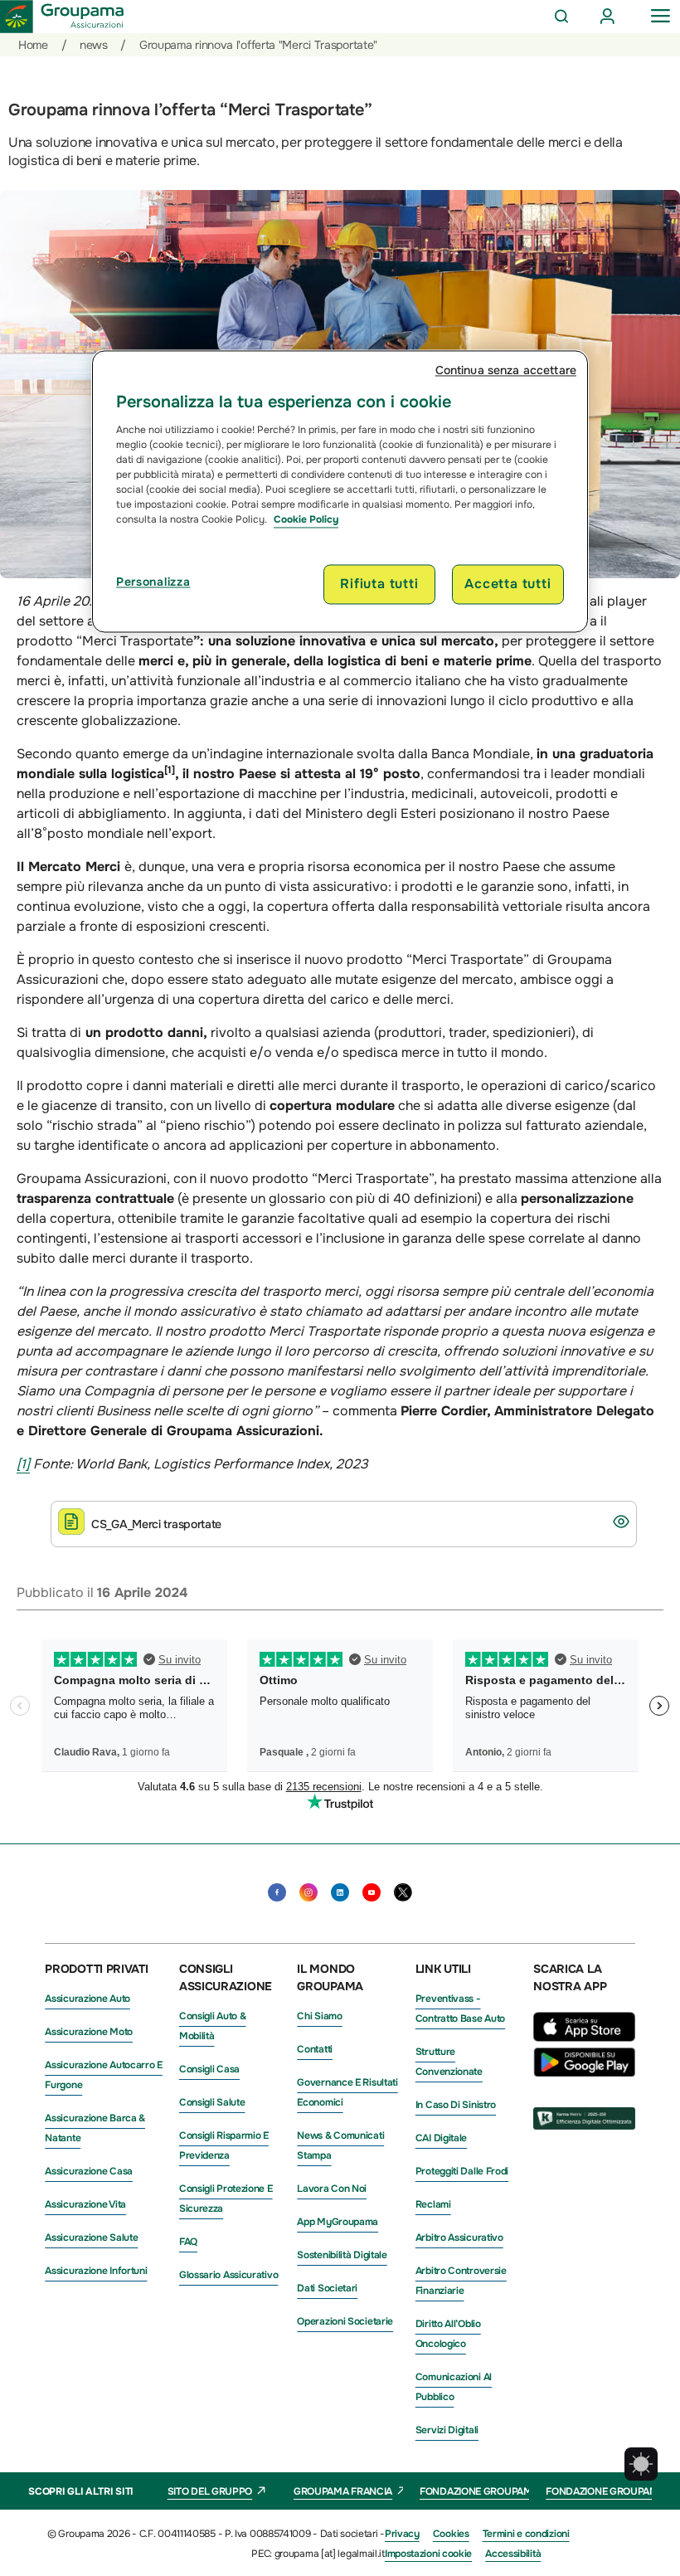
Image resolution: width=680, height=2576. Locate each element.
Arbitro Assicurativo (459, 2238)
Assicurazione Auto (87, 1999)
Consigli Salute (212, 2102)
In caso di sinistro (456, 2105)
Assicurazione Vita (85, 2204)
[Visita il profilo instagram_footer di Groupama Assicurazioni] (308, 1892)
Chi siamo (319, 2016)
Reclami (433, 2204)
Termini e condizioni (526, 2534)
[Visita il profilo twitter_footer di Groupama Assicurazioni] (403, 1892)
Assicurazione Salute (91, 2238)
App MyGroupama (338, 2222)
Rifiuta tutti (379, 584)
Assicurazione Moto (89, 2032)
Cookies (451, 2534)
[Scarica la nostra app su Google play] (584, 2072)
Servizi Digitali (447, 2430)
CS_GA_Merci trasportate (156, 1524)
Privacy (402, 2534)
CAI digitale (441, 2138)
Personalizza (153, 582)
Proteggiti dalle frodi (462, 2171)
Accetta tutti (508, 584)
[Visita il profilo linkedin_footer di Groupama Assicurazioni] (340, 1892)
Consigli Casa (209, 2069)
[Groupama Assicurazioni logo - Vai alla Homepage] (62, 17)
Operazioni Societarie (345, 2321)
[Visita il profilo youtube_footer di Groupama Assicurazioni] (372, 1892)
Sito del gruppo (210, 2491)
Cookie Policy (306, 519)
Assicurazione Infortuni (96, 2271)
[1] (23, 1464)
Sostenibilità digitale (342, 2255)
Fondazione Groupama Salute (498, 2491)
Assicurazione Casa (89, 2171)
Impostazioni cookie (428, 2554)
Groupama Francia (343, 2491)
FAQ (188, 2242)
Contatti (315, 2049)
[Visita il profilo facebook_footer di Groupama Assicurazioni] (277, 1892)
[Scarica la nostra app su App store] (588, 2038)
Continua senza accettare (506, 370)
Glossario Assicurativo (228, 2275)
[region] (340, 491)
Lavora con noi (332, 2189)
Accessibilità (513, 2554)
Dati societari (327, 2288)
